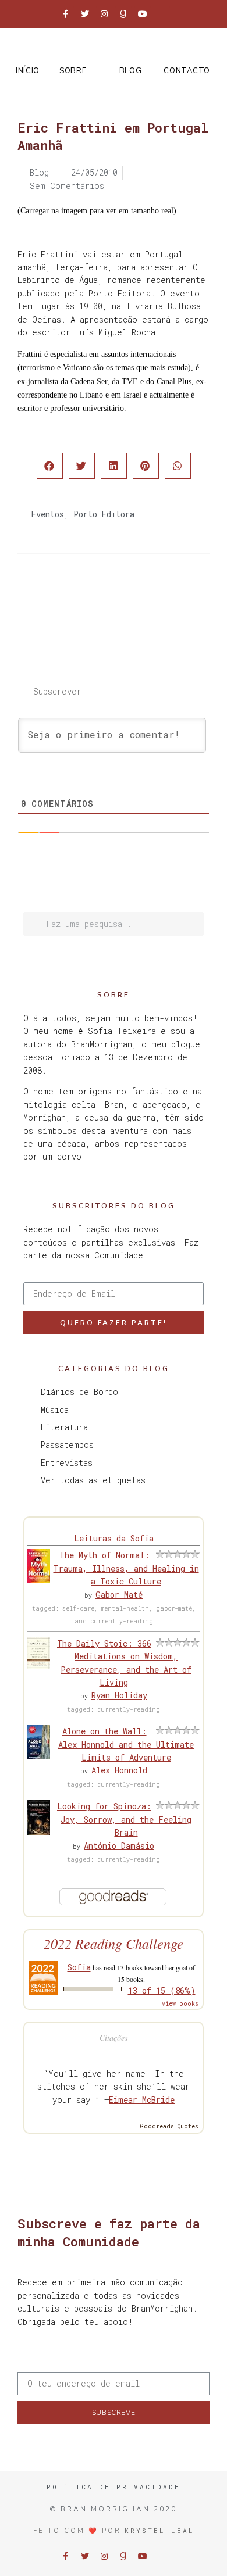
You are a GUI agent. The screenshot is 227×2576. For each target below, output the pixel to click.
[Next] (162, 600)
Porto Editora (104, 514)
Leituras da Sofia (114, 1538)
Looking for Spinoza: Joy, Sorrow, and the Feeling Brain (124, 1819)
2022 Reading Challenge (114, 1943)
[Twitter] (85, 14)
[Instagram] (104, 14)
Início (28, 71)
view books (180, 2004)
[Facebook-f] (66, 14)
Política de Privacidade (114, 2487)
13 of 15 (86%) (162, 1990)
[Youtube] (143, 14)
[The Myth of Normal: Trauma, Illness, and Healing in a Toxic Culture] (39, 1580)
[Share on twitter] (82, 466)
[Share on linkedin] (114, 466)
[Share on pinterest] (146, 466)
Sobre (73, 71)
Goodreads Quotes (169, 2126)
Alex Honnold (119, 1770)
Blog (131, 71)
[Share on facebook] (50, 466)
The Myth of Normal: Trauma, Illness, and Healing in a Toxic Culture (126, 1568)
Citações (114, 2037)
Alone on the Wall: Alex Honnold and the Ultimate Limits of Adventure (126, 1744)
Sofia (79, 1967)
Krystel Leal (159, 2530)
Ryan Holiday (119, 1695)
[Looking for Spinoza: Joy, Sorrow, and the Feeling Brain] (39, 1832)
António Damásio (119, 1846)
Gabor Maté (119, 1595)
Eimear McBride (142, 2100)
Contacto (187, 71)
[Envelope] (162, 14)
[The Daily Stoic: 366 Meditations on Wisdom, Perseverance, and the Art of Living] (39, 1666)
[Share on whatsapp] (178, 466)
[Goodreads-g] (123, 14)
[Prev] (65, 600)
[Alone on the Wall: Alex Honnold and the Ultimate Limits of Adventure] (39, 1756)
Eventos (48, 514)
